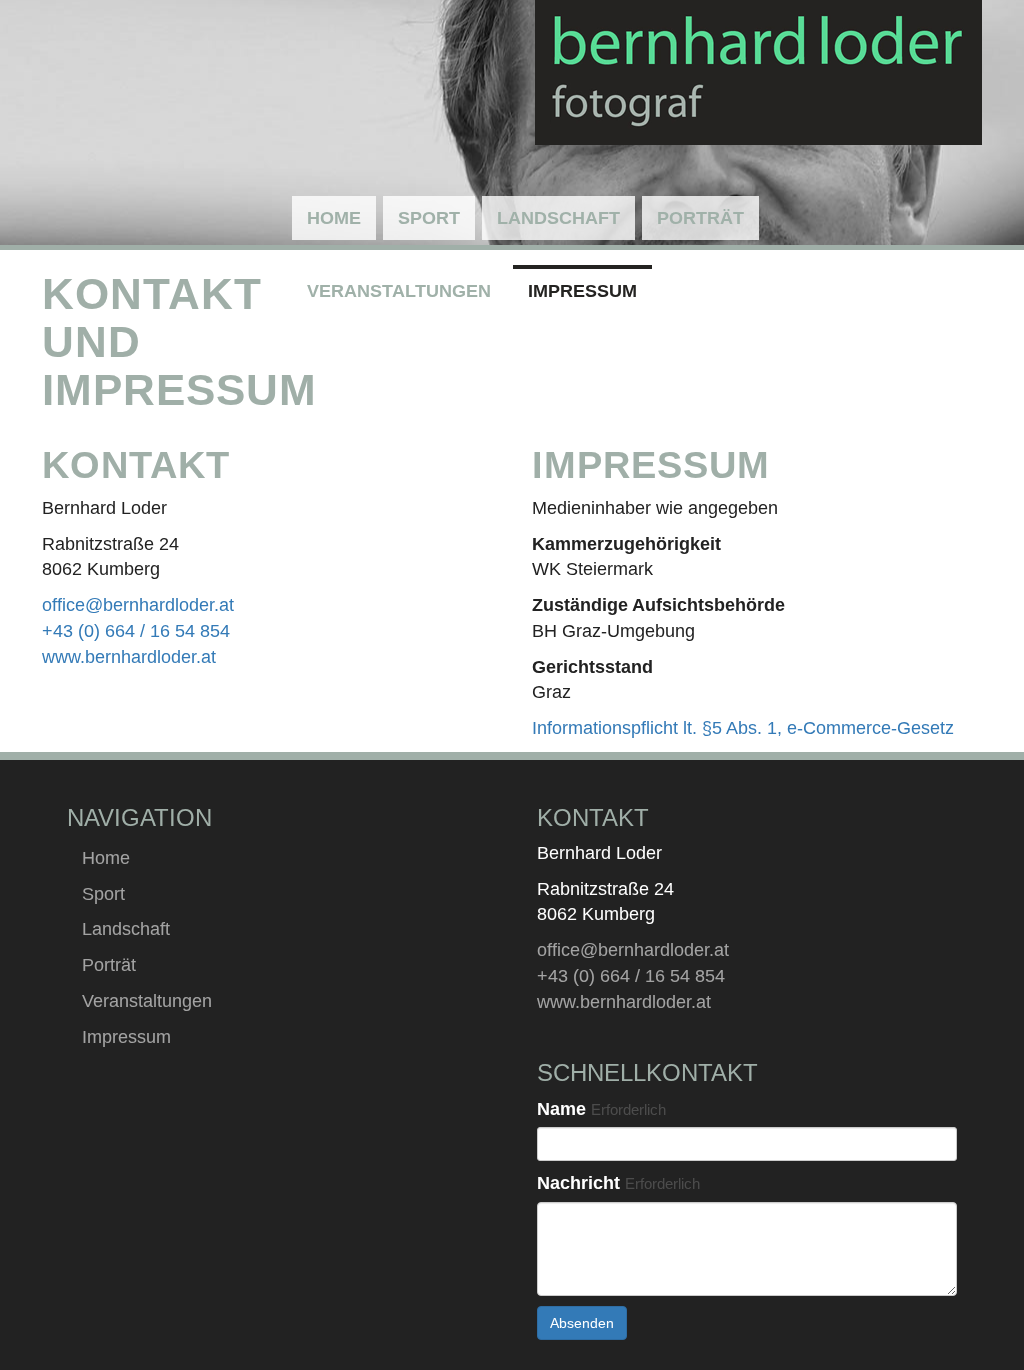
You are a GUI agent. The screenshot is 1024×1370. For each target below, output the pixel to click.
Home (334, 218)
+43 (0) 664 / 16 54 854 (136, 631)
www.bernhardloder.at (129, 657)
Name (601, 1109)
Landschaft (558, 218)
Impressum (582, 291)
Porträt (700, 218)
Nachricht (618, 1183)
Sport (429, 218)
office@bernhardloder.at (138, 605)
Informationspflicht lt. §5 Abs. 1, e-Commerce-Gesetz (743, 728)
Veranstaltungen (399, 291)
